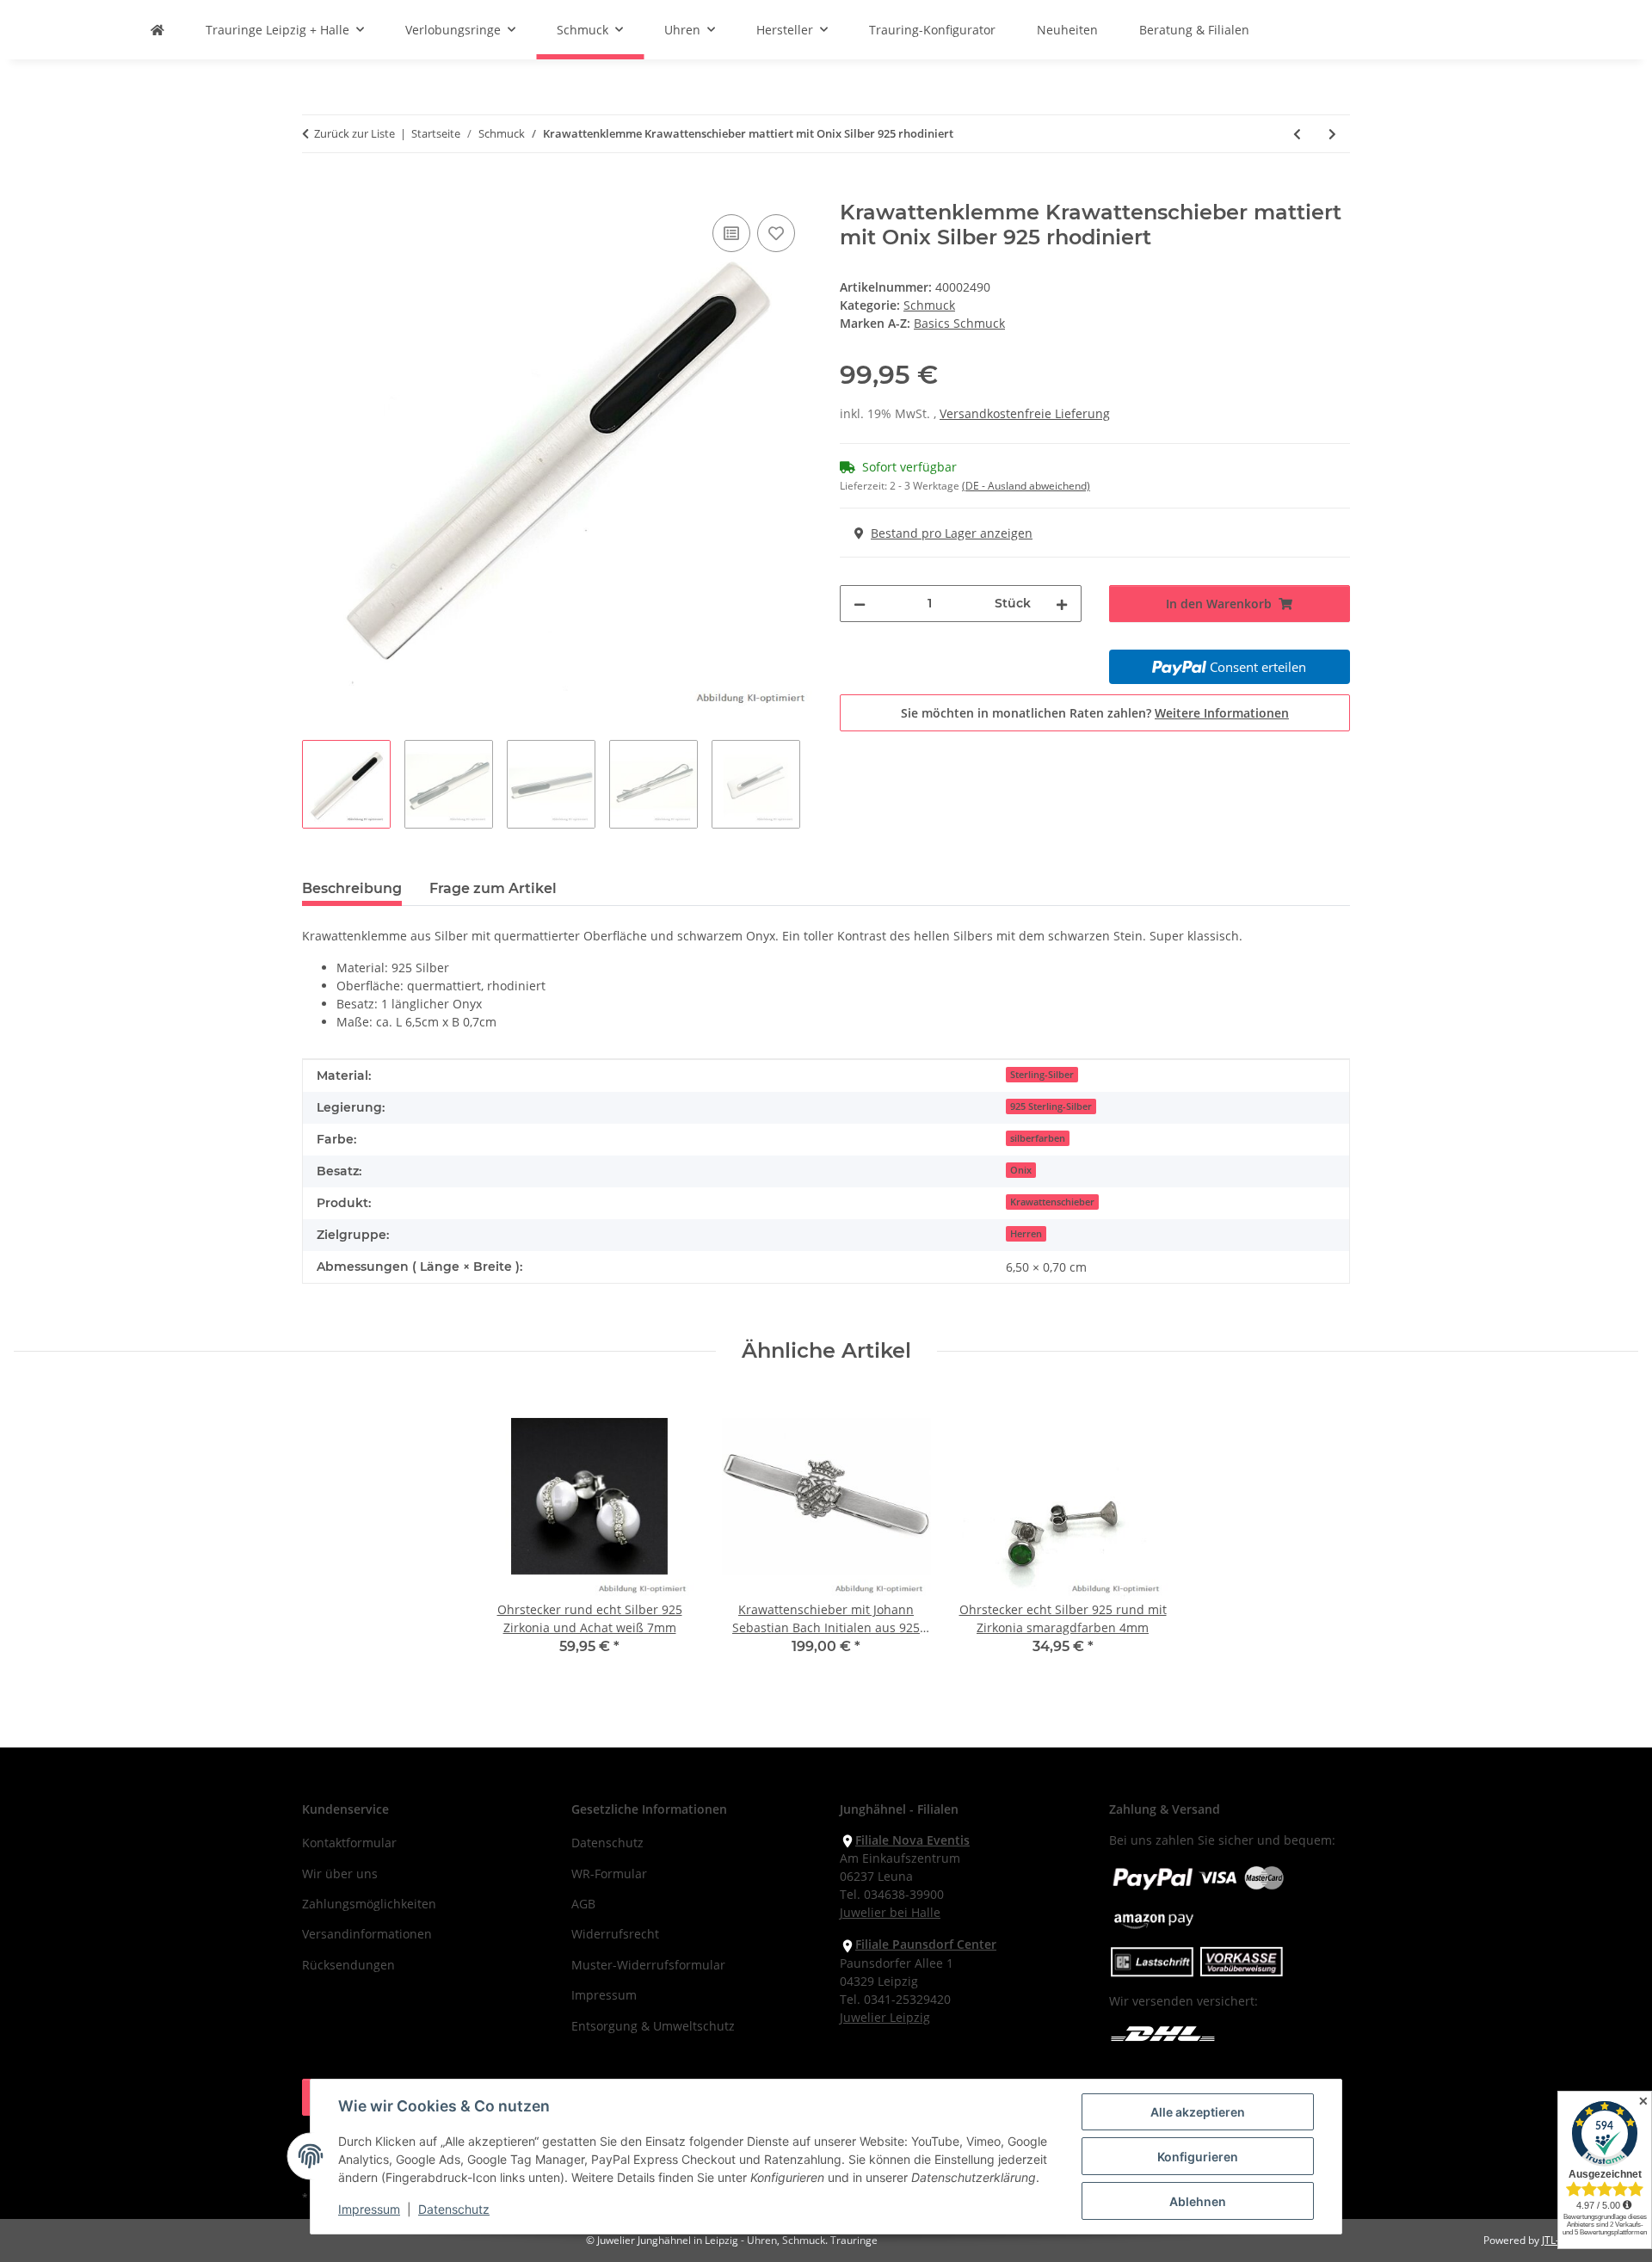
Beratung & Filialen (1194, 30)
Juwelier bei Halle (890, 1912)
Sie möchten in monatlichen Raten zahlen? (1095, 713)
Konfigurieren (1198, 2157)
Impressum (369, 2209)
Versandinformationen (367, 1934)
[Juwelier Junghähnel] (157, 30)
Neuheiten (1067, 30)
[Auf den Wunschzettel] (776, 233)
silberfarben (1038, 1138)
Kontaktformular (349, 1843)
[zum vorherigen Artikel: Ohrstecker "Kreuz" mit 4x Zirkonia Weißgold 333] (1297, 134)
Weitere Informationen (1222, 713)
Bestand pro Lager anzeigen (952, 533)
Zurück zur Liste (354, 133)
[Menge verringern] (860, 604)
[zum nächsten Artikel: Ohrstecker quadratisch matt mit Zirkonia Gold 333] (1332, 134)
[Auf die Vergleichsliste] (731, 233)
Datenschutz (454, 2209)
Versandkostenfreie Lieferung (1025, 413)
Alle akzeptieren (1198, 2112)
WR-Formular (609, 1874)
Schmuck (929, 305)
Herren (1026, 1234)
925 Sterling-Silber (1051, 1106)
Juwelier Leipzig (885, 2017)
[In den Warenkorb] (316, 191)
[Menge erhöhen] (1062, 604)
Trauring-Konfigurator (932, 30)
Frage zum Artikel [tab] (493, 888)
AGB (583, 1904)
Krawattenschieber (1052, 1202)
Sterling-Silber (1042, 1075)
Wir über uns (340, 1874)
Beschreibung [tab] (352, 888)
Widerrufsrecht (615, 1934)
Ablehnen (1198, 2201)
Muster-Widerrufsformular (648, 1965)
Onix (1021, 1170)
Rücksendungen (348, 1965)
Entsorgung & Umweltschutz (653, 2026)
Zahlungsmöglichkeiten (369, 1904)
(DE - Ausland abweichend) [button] (1026, 486)
